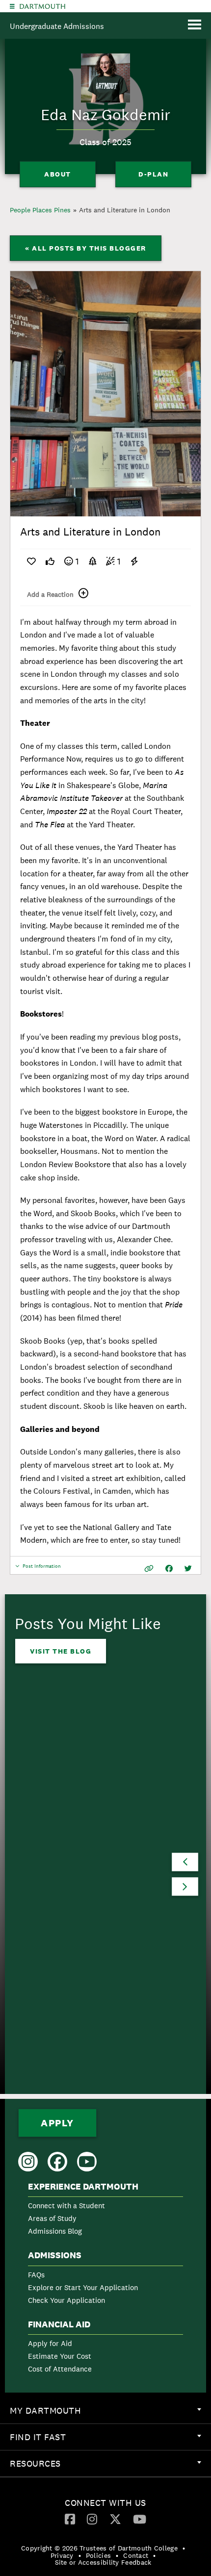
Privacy (62, 2555)
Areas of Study (52, 2218)
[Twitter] (115, 2519)
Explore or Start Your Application (83, 2287)
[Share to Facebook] (169, 1569)
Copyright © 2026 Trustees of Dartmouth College (99, 2548)
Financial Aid (59, 2324)
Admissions (55, 2255)
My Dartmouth (110, 2414)
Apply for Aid (50, 2343)
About (58, 174)
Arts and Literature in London (125, 210)
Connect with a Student (66, 2206)
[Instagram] (92, 2519)
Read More (53, 1940)
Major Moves (62, 1889)
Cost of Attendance (60, 2369)
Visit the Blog (61, 1651)
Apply (57, 2123)
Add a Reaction (50, 594)
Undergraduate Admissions (57, 26)
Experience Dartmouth (83, 2187)
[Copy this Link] (149, 1569)
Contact (136, 2555)
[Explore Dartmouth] (12, 6)
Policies (98, 2555)
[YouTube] (140, 2519)
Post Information (42, 1569)
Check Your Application (66, 2300)
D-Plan (153, 174)
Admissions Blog (55, 2231)
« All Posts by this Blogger (86, 248)
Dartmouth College (42, 6)
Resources (110, 2467)
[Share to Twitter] (188, 1569)
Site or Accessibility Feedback (103, 2562)
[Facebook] (70, 2519)
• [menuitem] (184, 2548)
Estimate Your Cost (60, 2356)
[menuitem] (105, 2211)
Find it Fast (110, 2441)
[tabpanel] (105, 394)
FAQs (36, 2275)
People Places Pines (40, 210)
